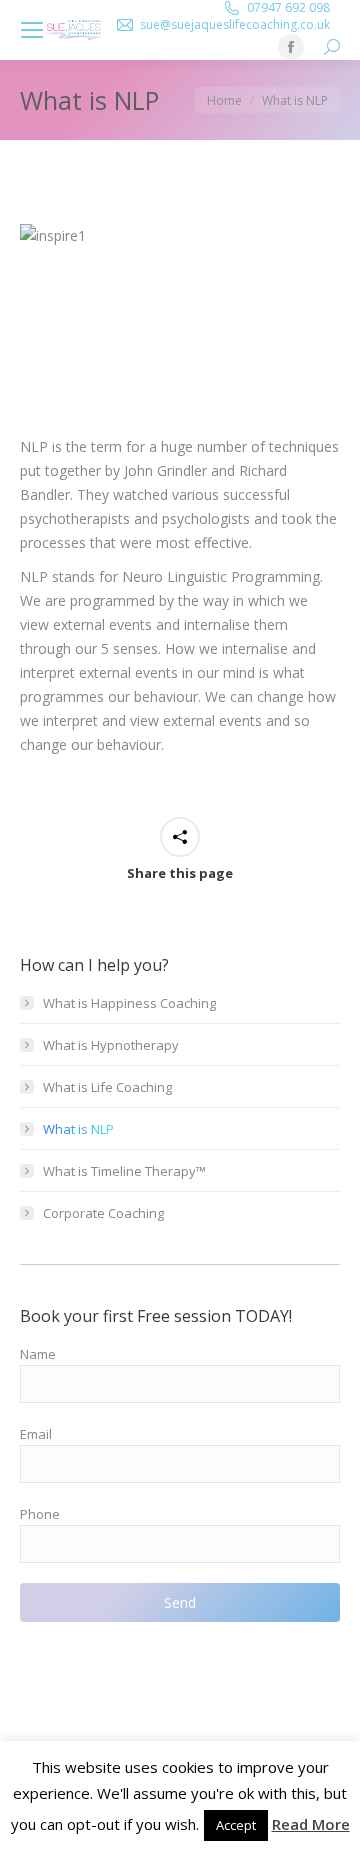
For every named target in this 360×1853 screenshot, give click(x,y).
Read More (311, 1824)
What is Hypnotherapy (111, 1045)
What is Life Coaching (107, 1087)
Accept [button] (236, 1825)
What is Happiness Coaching (129, 1003)
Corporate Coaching (103, 1213)
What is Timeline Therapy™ (124, 1171)
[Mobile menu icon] (32, 30)
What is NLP (78, 1129)
